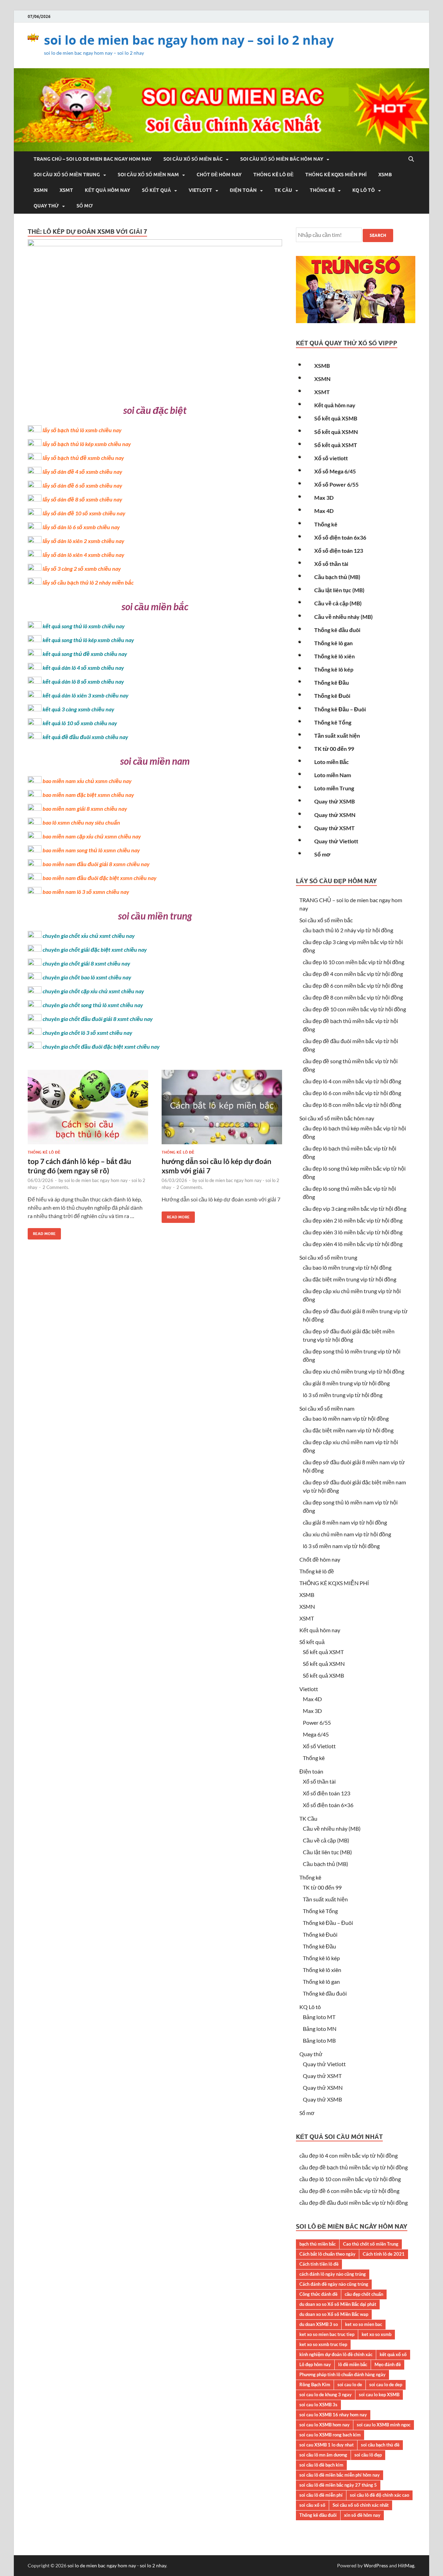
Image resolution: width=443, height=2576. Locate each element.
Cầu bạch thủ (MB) (337, 577)
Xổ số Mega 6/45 (335, 471)
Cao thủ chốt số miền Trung (371, 2244)
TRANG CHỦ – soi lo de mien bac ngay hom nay (93, 159)
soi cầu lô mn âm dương (323, 2455)
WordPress (376, 2565)
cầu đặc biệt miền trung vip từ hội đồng (350, 1279)
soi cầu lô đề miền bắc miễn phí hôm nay (340, 2475)
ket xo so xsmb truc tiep (323, 2344)
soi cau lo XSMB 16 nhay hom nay (333, 2415)
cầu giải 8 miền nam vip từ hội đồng (345, 1522)
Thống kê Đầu (332, 682)
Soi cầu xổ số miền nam (148, 175)
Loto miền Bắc (332, 762)
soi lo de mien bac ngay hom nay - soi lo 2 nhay (117, 2565)
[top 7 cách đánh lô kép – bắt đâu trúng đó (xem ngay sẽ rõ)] (88, 1110)
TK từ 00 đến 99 (334, 749)
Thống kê (322, 190)
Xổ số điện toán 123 (339, 550)
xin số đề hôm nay (362, 2515)
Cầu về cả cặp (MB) (338, 603)
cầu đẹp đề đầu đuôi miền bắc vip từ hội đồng (354, 2202)
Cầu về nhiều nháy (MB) (343, 617)
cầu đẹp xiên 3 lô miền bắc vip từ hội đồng (353, 1232)
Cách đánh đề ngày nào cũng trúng (334, 2284)
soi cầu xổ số (312, 2505)
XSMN (41, 190)
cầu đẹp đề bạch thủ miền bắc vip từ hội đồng (354, 2167)
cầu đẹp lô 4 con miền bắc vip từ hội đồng (352, 1081)
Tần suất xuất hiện (337, 735)
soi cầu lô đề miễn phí (321, 2495)
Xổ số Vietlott (319, 1746)
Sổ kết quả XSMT (336, 445)
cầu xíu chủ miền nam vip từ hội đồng (347, 1534)
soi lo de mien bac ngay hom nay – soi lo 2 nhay (189, 40)
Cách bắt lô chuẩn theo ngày (327, 2254)
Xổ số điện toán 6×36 (328, 1805)
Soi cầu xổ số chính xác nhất (361, 2505)
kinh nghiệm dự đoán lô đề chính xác (336, 2354)
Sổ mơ (85, 206)
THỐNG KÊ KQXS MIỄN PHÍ (336, 175)
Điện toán (243, 190)
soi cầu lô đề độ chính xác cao (379, 2495)
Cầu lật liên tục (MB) (339, 590)
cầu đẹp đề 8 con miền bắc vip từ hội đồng (353, 997)
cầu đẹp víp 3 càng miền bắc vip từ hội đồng (355, 1209)
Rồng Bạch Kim (315, 2384)
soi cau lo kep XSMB (379, 2395)
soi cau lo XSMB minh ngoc (384, 2425)
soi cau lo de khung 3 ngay (326, 2395)
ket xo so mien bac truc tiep (327, 2334)
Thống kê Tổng (333, 722)
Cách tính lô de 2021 (384, 2254)
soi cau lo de (350, 2384)
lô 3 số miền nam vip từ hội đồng (341, 1546)
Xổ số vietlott (331, 458)
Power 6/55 (317, 1722)
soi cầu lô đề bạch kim (321, 2465)
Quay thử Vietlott (336, 841)
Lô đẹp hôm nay (315, 2364)
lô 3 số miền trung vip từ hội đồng (343, 1395)
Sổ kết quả (156, 190)
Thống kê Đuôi (332, 696)
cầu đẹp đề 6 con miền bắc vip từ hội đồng (353, 985)
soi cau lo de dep (386, 2384)
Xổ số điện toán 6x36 (340, 537)
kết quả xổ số (393, 2354)
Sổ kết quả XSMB (336, 418)
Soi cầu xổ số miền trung (67, 175)
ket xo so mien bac (364, 2324)
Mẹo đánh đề (388, 2364)
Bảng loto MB (319, 2040)
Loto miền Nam (333, 775)
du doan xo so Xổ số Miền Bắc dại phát (338, 2304)
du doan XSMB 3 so (319, 2324)
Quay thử (46, 206)
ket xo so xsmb (377, 2334)
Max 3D (324, 498)
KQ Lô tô (364, 190)
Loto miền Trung (334, 788)
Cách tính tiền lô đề (319, 2264)
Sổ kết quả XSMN (336, 432)
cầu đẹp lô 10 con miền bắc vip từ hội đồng (354, 962)
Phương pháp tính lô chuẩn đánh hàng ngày (342, 2374)
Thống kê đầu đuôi (337, 630)
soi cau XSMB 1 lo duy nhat (327, 2445)
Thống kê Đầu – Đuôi (340, 709)
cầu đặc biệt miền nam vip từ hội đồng (348, 1430)
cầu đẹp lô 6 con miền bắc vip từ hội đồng (352, 1093)
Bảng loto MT (319, 2017)
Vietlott (200, 190)
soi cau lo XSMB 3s (318, 2405)
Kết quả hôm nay (107, 190)
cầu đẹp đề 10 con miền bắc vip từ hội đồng (354, 1009)
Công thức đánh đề (318, 2294)
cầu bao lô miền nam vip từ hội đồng (346, 1418)
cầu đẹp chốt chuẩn (364, 2294)
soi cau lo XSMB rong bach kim (330, 2435)
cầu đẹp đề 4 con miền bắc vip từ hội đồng (353, 974)
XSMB (385, 175)
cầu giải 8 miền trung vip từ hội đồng (346, 1383)
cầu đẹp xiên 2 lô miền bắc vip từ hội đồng (353, 1220)
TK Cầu (283, 190)
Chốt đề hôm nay (219, 175)
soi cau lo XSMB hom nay (324, 2425)
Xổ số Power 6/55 (336, 484)
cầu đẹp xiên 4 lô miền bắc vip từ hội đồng (353, 1244)
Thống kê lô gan (333, 643)
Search (378, 235)
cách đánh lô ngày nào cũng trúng (333, 2274)
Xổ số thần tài (331, 564)
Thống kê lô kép (334, 669)
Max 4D (324, 511)
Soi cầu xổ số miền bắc (193, 159)
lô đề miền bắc (353, 2364)
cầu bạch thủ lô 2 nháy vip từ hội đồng (348, 930)
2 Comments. (56, 1187)
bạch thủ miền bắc (318, 2244)
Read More (42, 1232)
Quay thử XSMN (335, 815)
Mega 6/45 (316, 1734)
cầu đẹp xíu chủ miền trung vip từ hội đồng (354, 1371)
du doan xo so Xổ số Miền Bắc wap (334, 2314)
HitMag (406, 2565)
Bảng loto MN (320, 2029)
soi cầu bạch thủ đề (380, 2445)
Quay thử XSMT (334, 828)
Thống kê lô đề (273, 175)
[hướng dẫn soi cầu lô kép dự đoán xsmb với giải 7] (222, 1110)
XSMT (66, 190)
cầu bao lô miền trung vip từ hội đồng (347, 1267)
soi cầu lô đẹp (368, 2455)
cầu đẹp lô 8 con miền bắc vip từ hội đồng (352, 1105)
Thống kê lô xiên (334, 656)
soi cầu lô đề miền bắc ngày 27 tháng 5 (338, 2485)
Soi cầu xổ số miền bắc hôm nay (282, 159)
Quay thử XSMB (334, 801)
